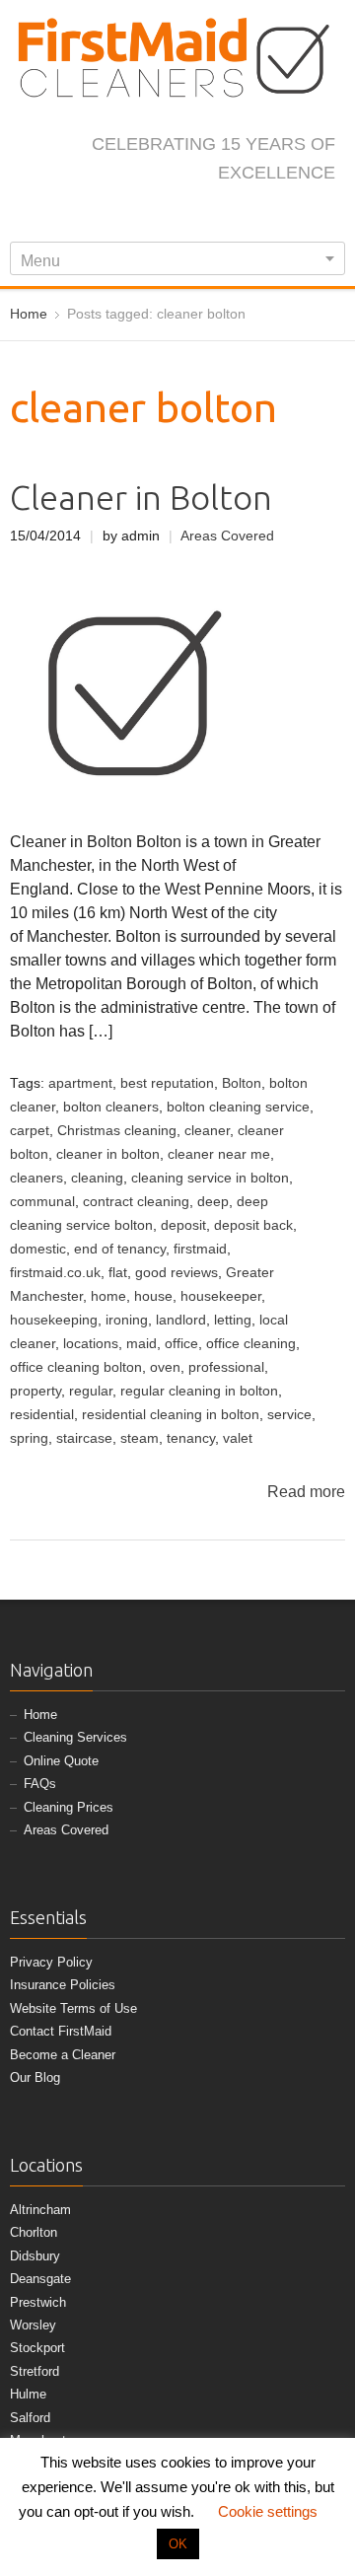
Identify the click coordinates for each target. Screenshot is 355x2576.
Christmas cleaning (117, 1131)
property (35, 1391)
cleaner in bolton (108, 1154)
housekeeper (221, 1296)
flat (118, 1273)
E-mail (261, 215)
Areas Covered (227, 536)
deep (213, 1202)
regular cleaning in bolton (199, 1391)
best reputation (167, 1083)
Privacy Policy (51, 1962)
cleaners (36, 1178)
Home (40, 1715)
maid (142, 1344)
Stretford (35, 2371)
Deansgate (40, 2279)
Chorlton (34, 2232)
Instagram (164, 215)
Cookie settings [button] (268, 2511)
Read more (306, 1492)
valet (238, 1438)
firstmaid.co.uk (55, 1273)
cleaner (207, 1131)
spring (29, 1438)
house (153, 1296)
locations (91, 1344)
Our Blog (35, 2077)
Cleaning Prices (69, 1807)
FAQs (40, 1784)
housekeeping (54, 1320)
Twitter (131, 215)
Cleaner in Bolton (141, 498)
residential (42, 1415)
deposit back (253, 1225)
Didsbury (35, 2256)
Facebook (99, 215)
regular (91, 1391)
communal (42, 1202)
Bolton (242, 1083)
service (289, 1415)
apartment (80, 1083)
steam (140, 1438)
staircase (84, 1438)
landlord (181, 1320)
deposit (183, 1225)
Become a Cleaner (63, 2055)
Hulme (28, 2394)
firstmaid (200, 1249)
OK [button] (178, 2544)
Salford (30, 2418)
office (181, 1344)
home (108, 1296)
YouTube (229, 215)
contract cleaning (136, 1202)
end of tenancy (120, 1249)
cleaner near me (219, 1154)
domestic (38, 1249)
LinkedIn (196, 215)
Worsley (33, 2325)
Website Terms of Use (73, 2008)
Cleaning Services (75, 1737)
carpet (30, 1131)
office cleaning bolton (76, 1367)
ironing (127, 1320)
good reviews (177, 1273)
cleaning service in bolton (210, 1178)
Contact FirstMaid (61, 2031)
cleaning (97, 1178)
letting (233, 1320)
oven (165, 1367)
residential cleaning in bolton (171, 1415)
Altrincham (40, 2210)
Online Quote (61, 1761)
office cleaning (251, 1344)
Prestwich (38, 2302)
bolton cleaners (111, 1107)
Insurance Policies (63, 1985)
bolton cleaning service (238, 1107)
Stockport (37, 2348)
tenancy (191, 1438)
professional (226, 1367)
